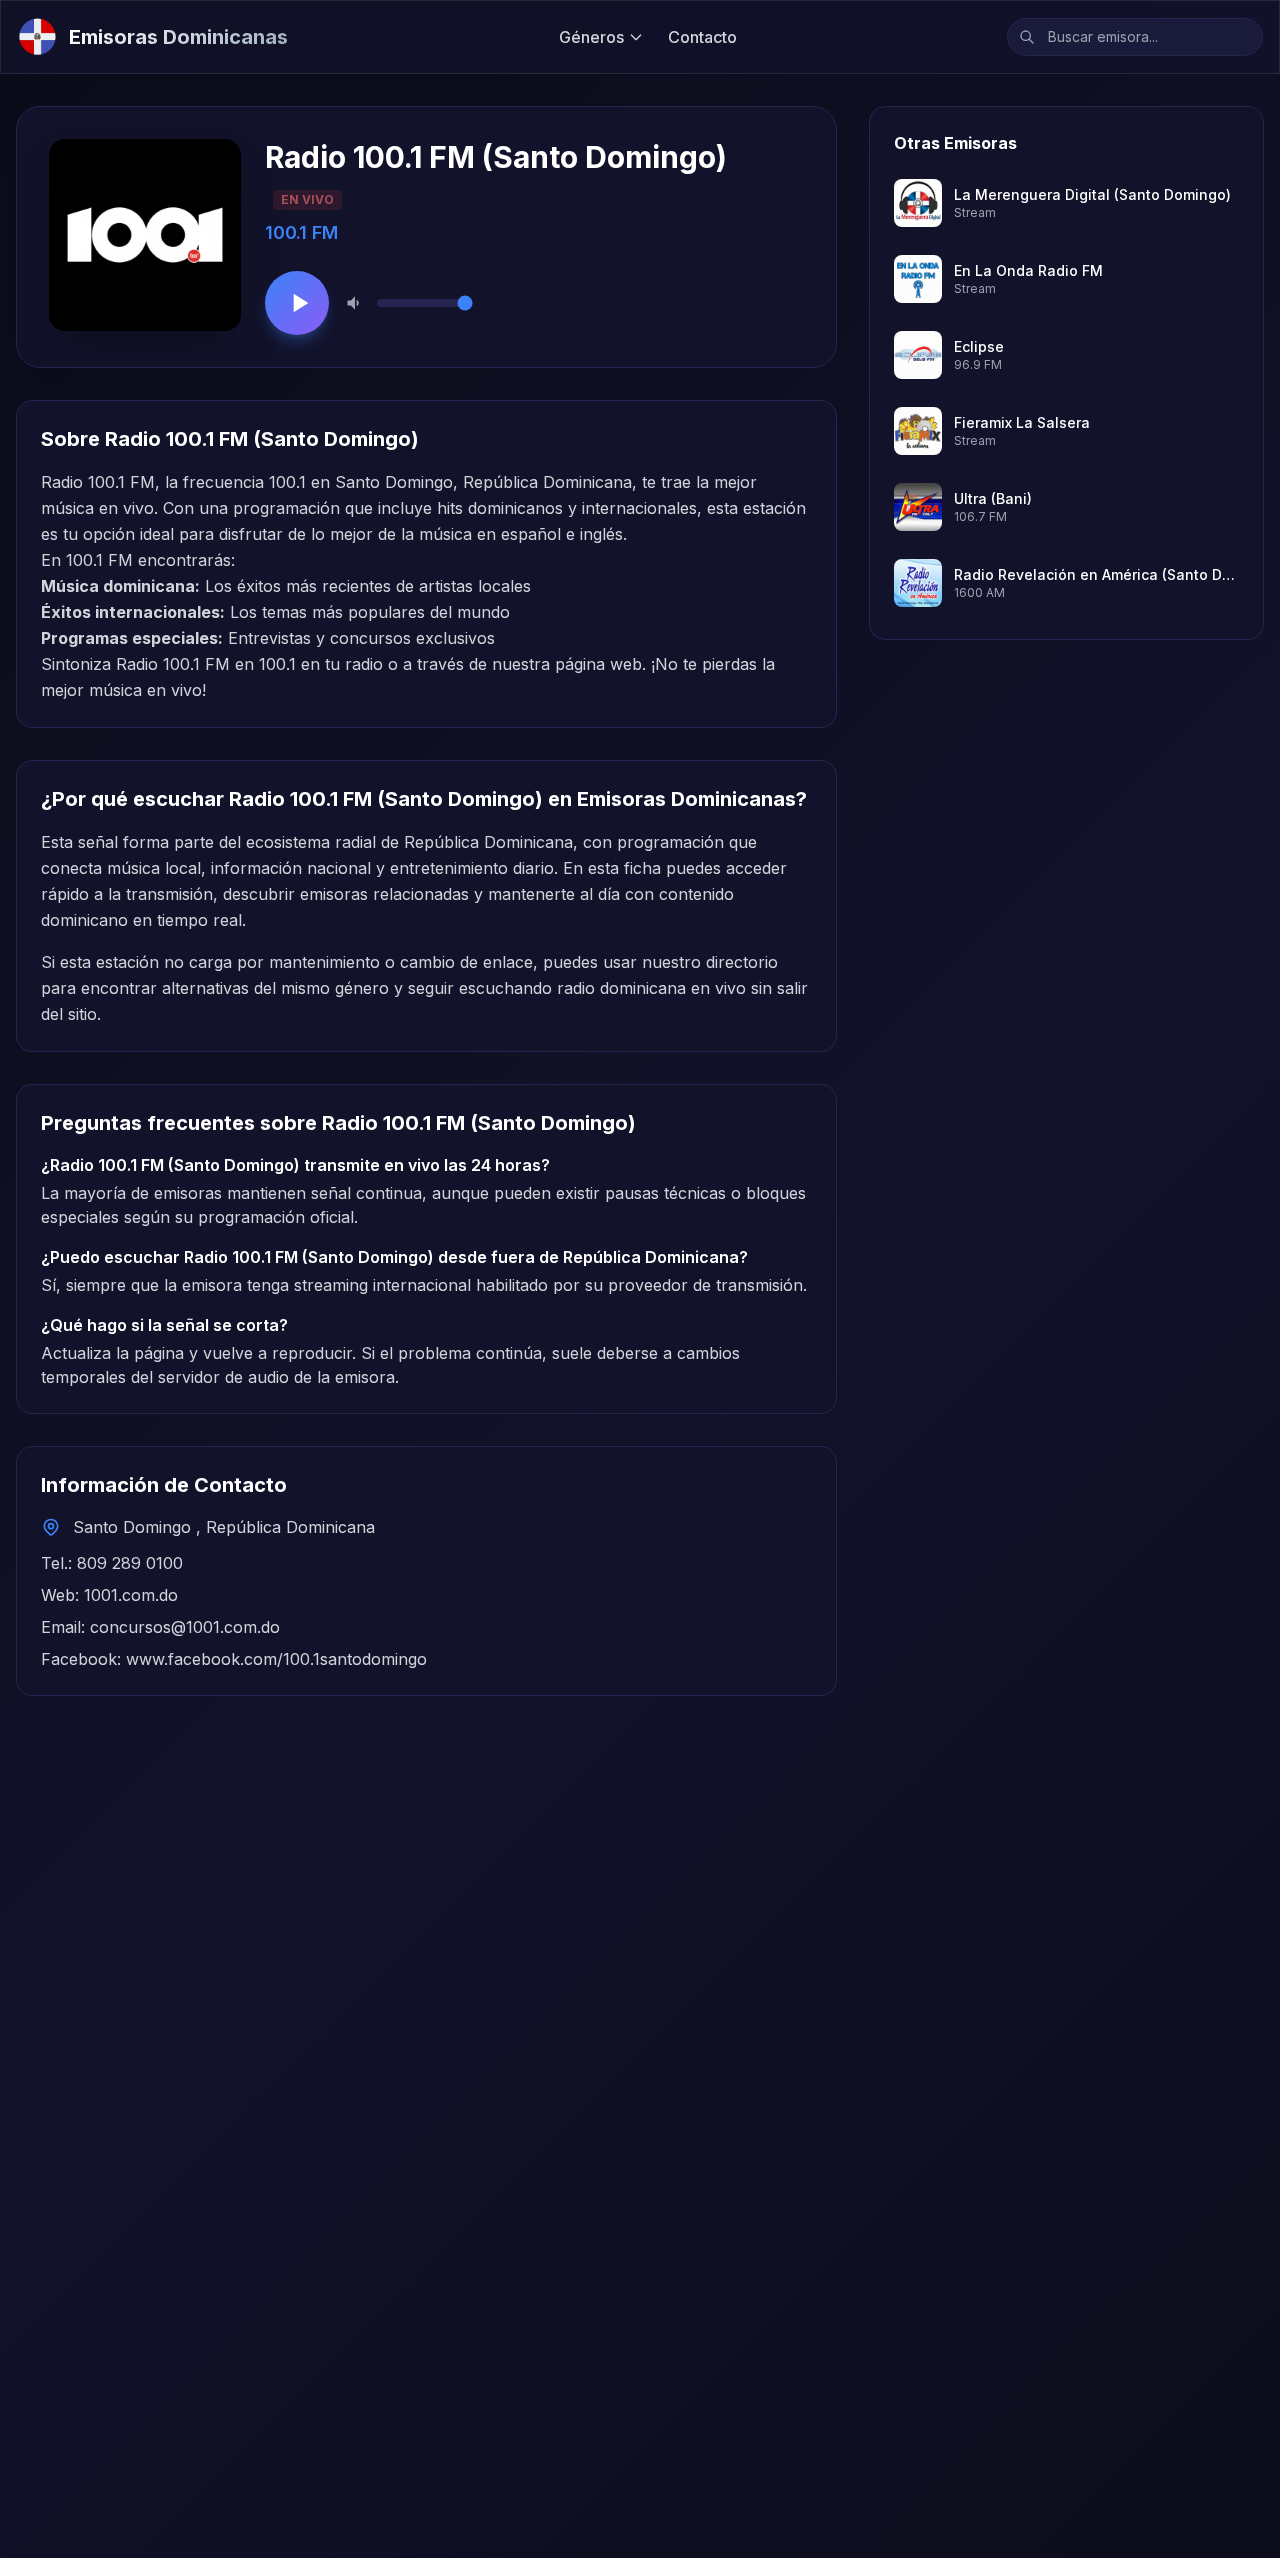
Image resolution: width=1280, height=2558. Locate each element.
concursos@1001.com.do (185, 1627)
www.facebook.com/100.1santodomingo (276, 1659)
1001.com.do (131, 1595)
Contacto (702, 37)
